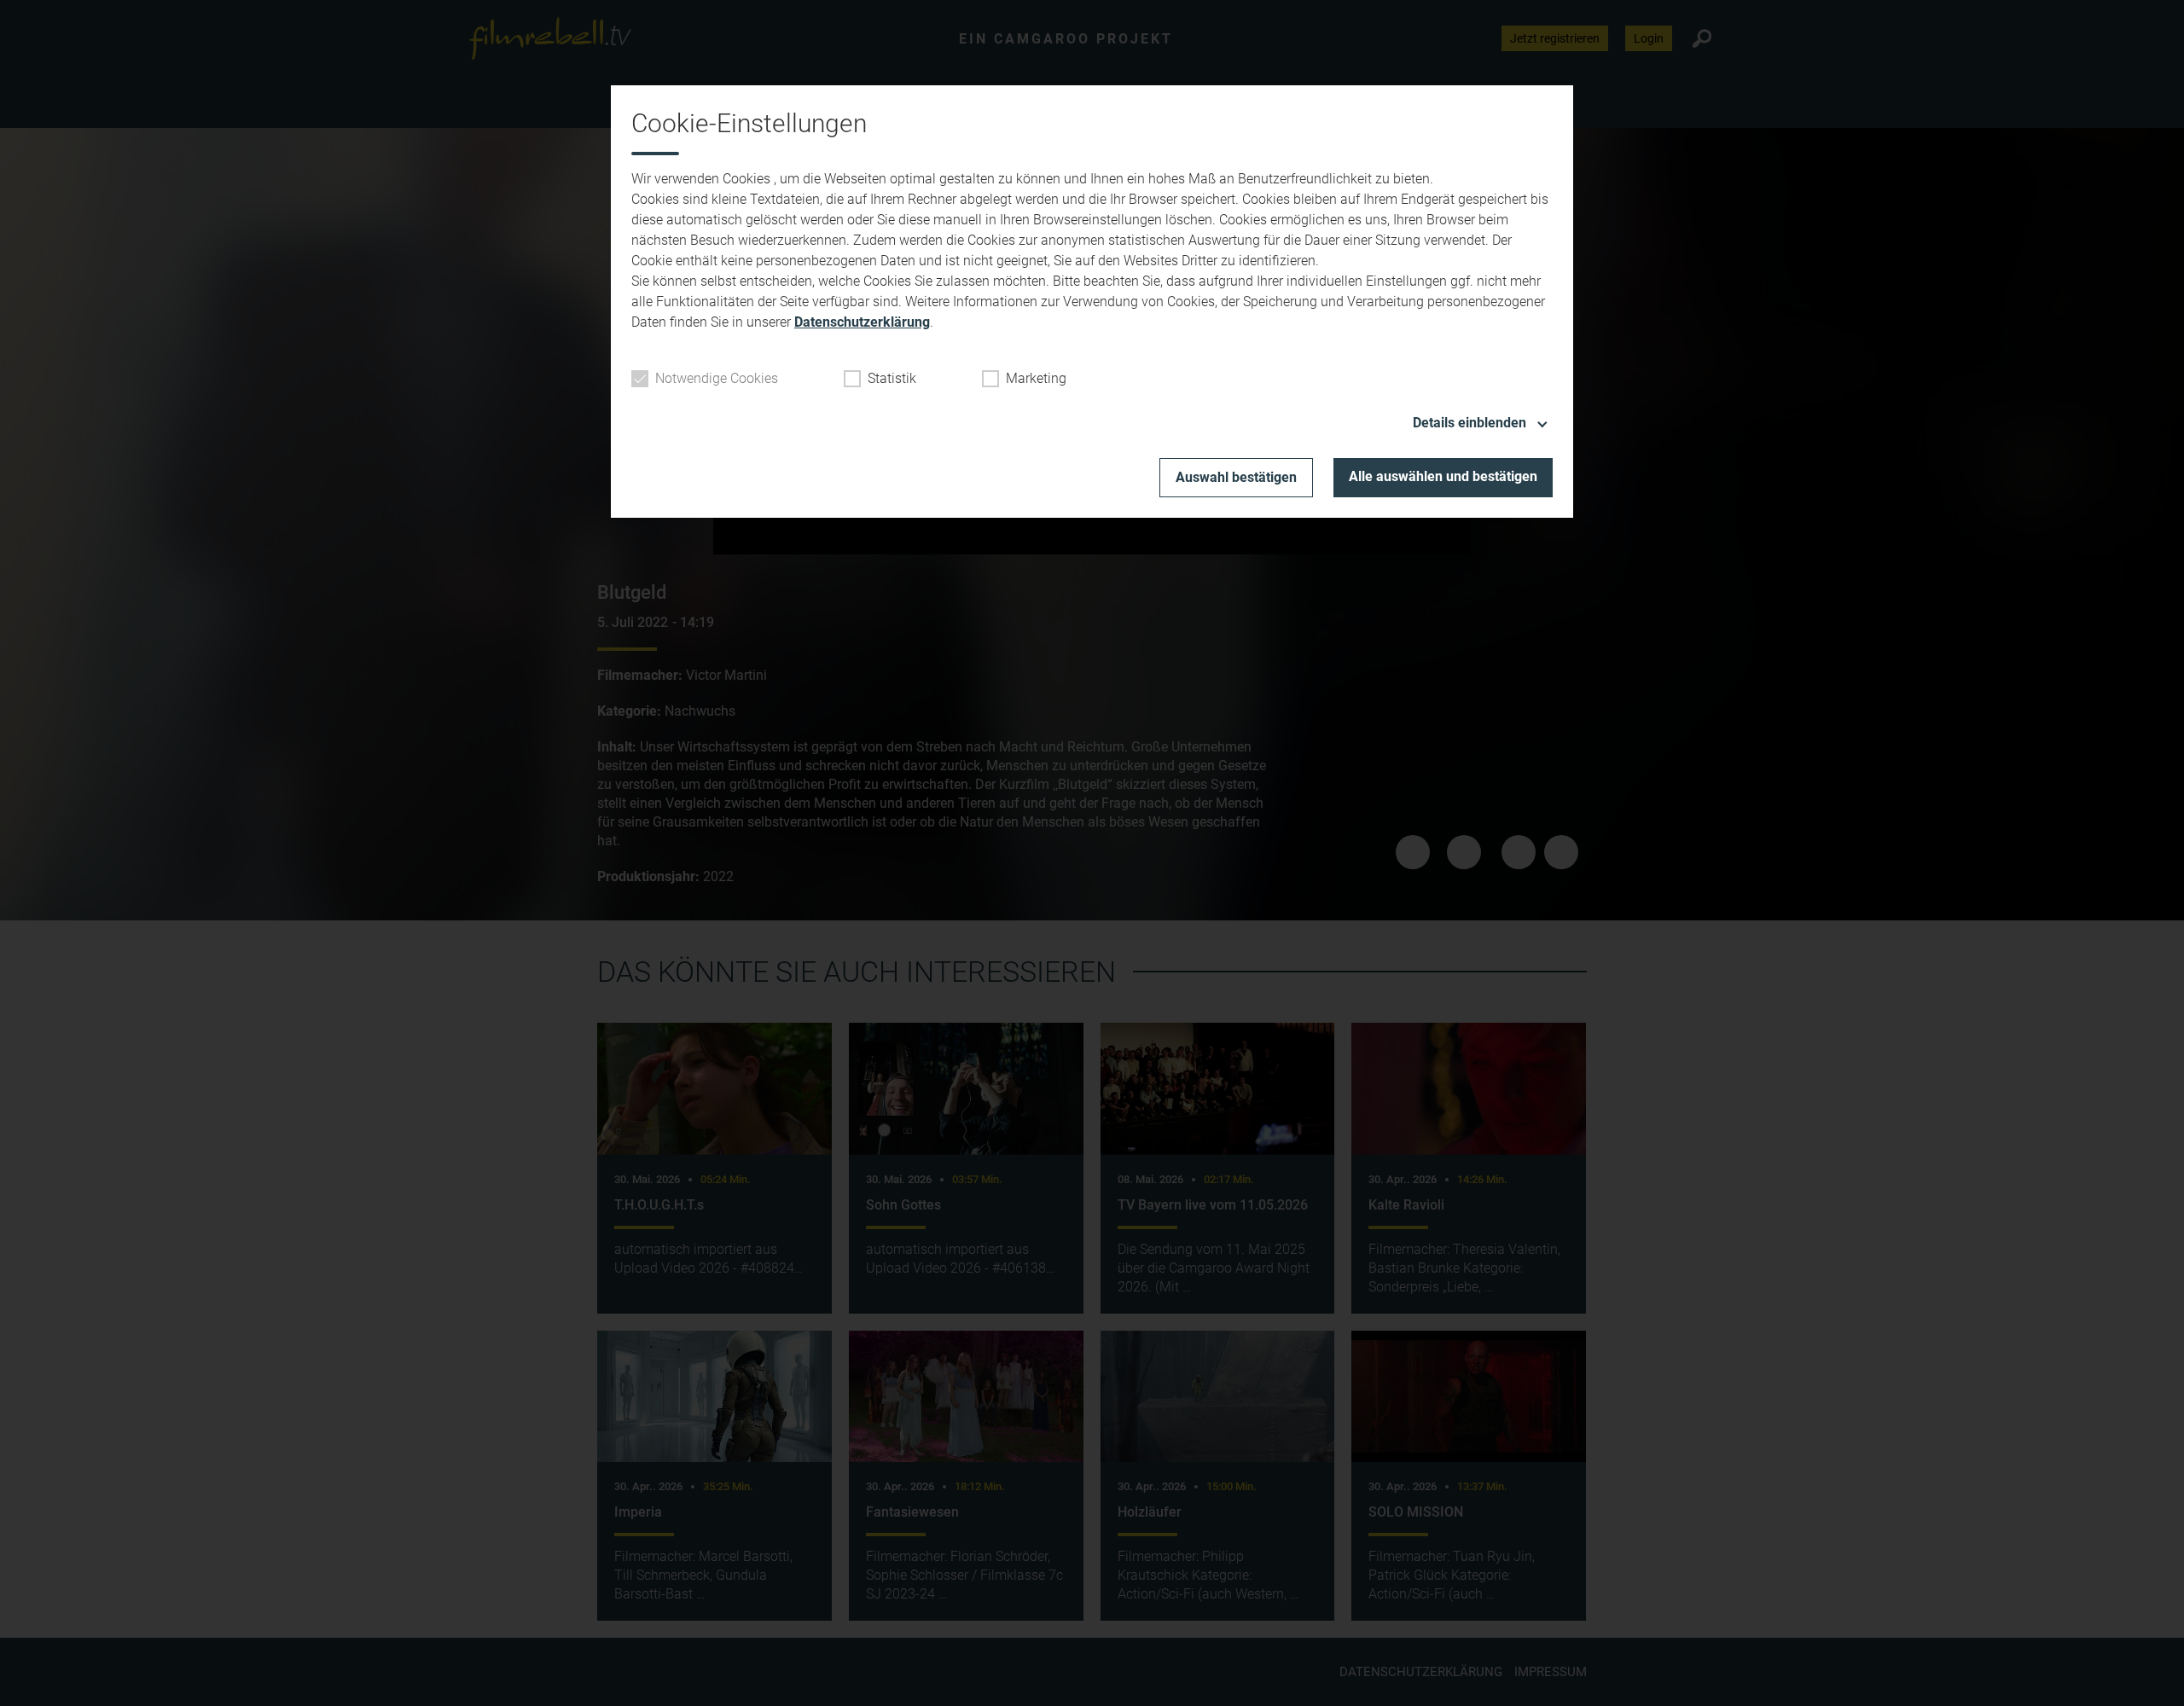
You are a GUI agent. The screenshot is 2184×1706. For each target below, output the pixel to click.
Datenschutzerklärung (862, 322)
